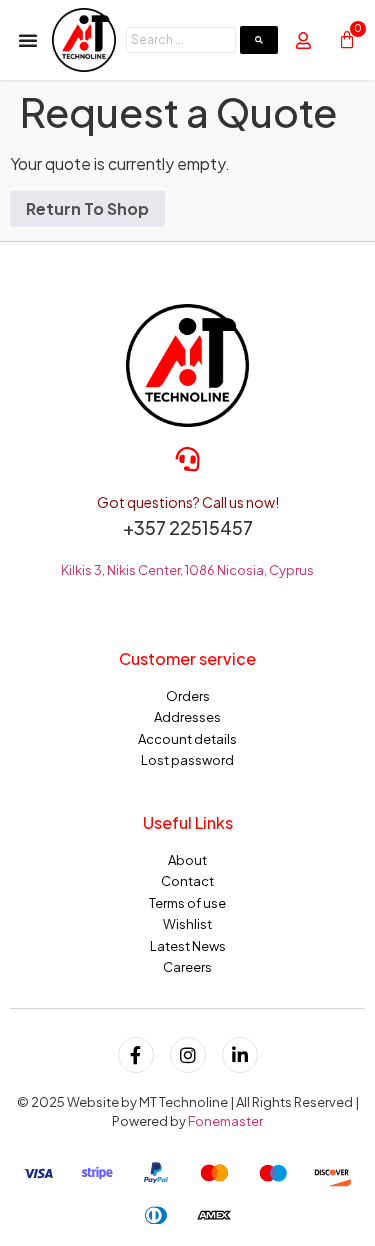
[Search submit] (259, 40)
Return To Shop (87, 208)
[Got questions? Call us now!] (188, 459)
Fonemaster (225, 1121)
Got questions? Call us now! (188, 502)
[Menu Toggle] (28, 40)
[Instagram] (188, 1055)
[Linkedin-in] (240, 1055)
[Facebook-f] (136, 1055)
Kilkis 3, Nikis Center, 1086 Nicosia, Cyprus (187, 570)
